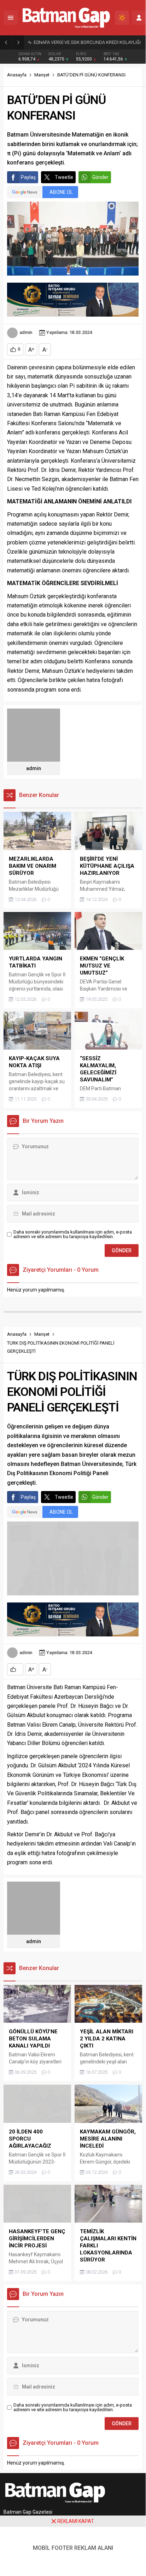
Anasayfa (17, 75)
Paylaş (28, 177)
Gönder (100, 177)
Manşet (42, 75)
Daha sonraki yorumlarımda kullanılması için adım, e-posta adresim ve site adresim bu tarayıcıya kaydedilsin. (73, 1234)
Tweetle (64, 177)
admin (26, 332)
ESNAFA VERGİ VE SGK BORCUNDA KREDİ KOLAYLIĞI (87, 42)
